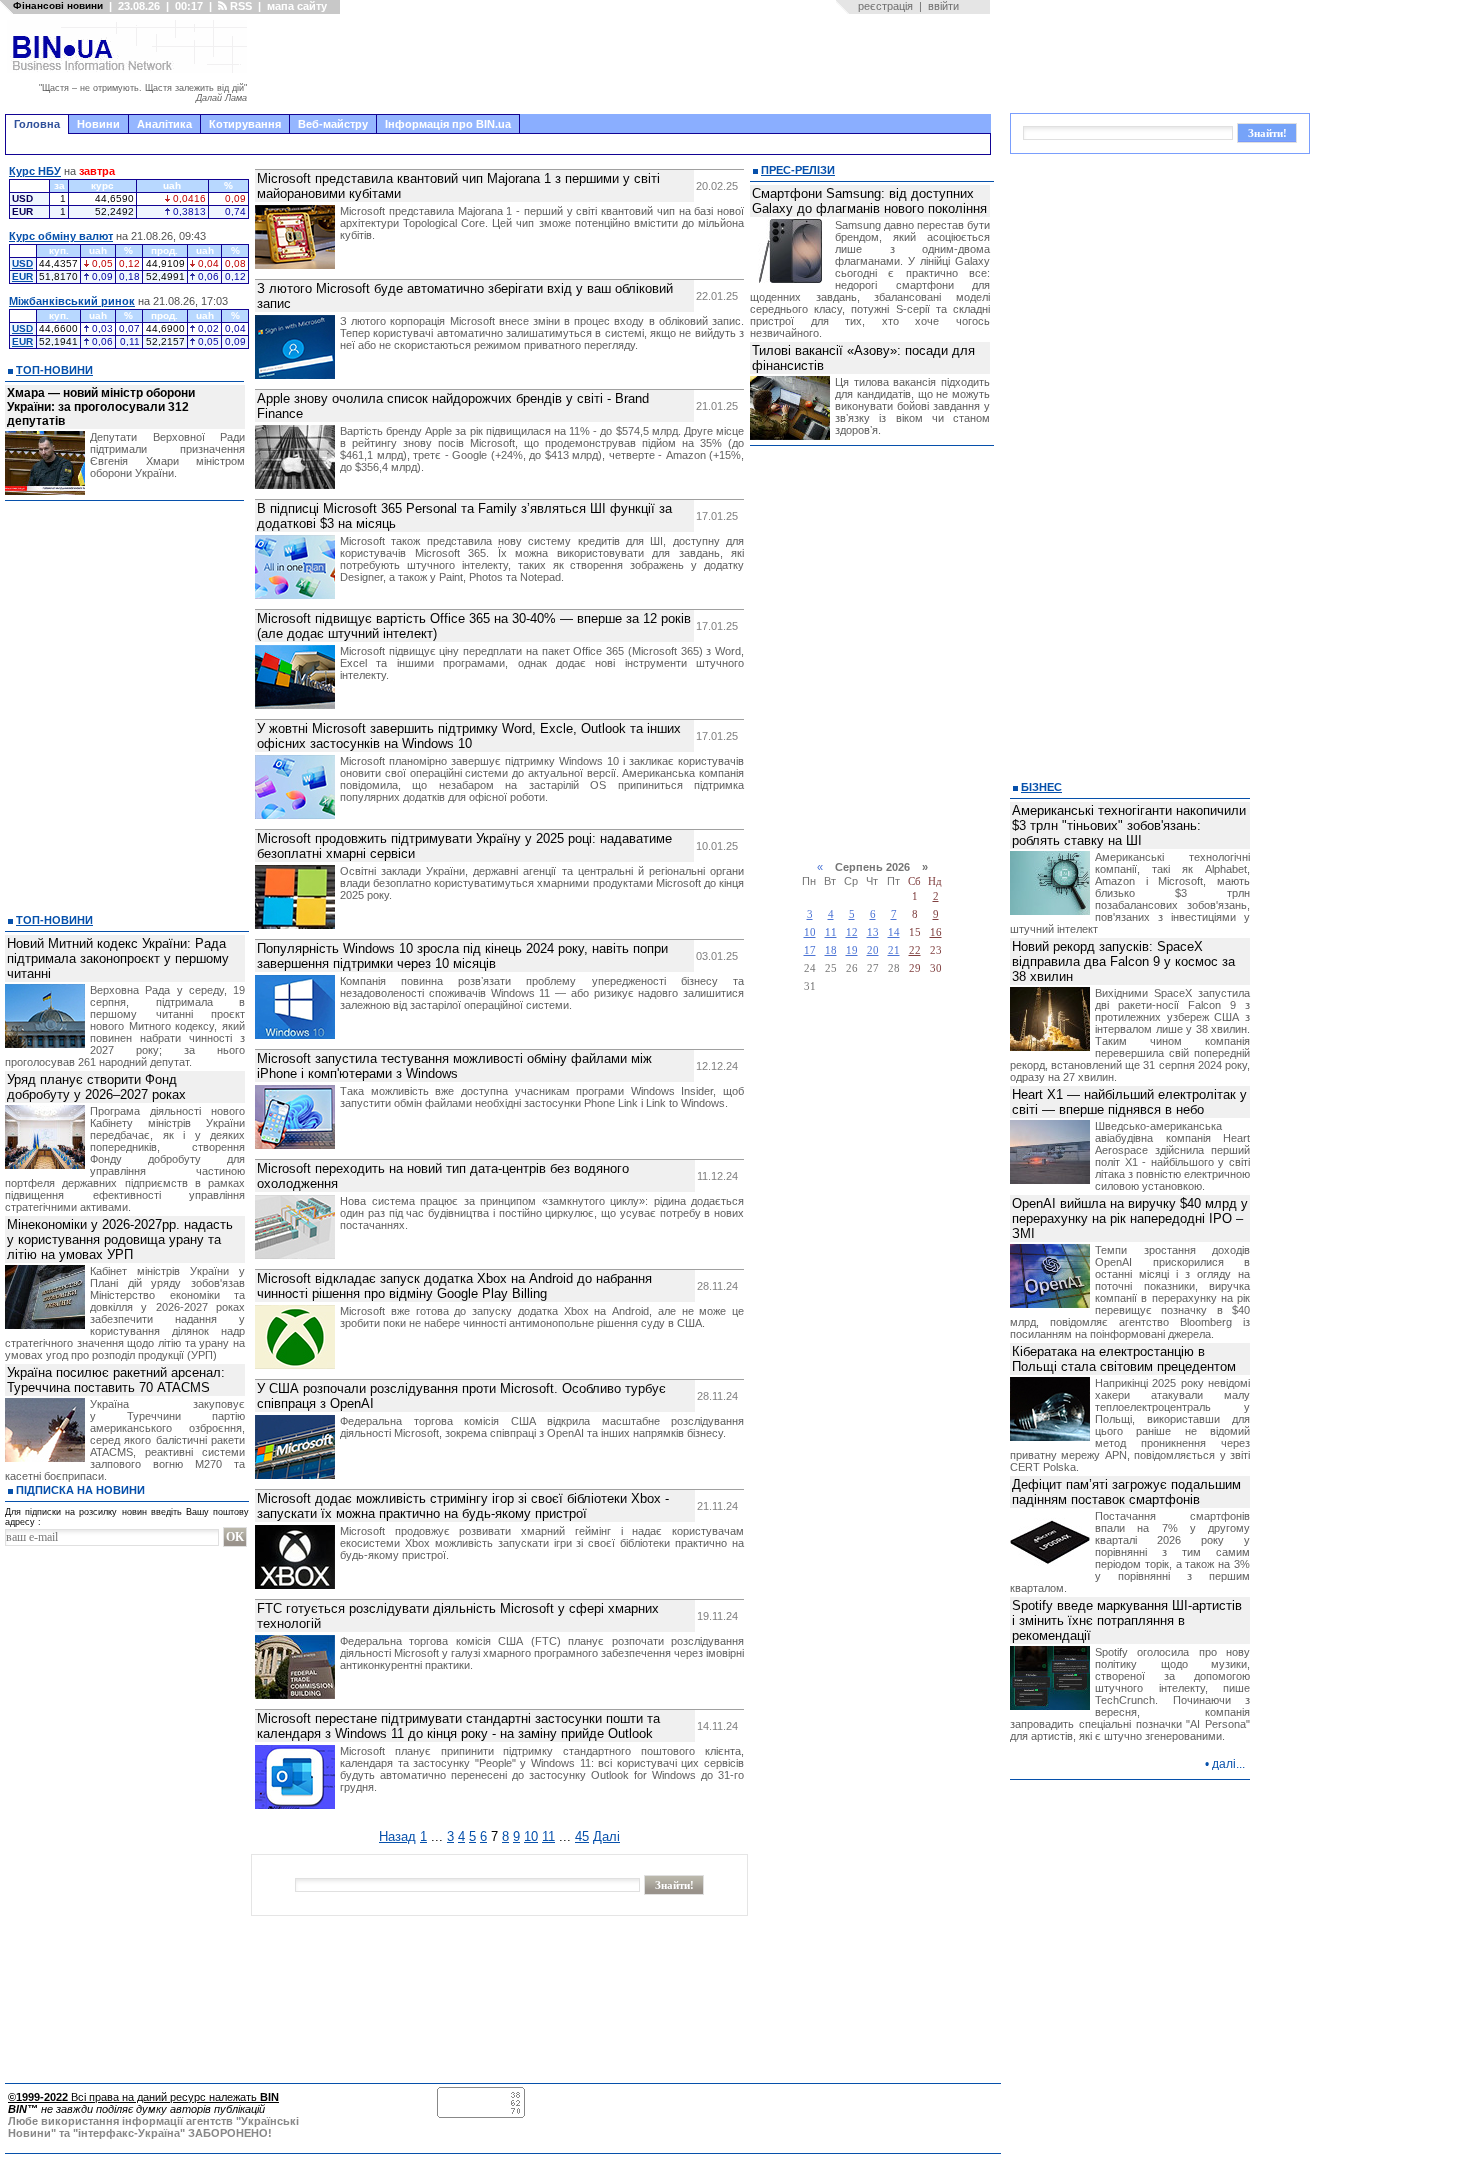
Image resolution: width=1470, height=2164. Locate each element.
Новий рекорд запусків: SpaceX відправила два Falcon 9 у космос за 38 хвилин (1123, 961)
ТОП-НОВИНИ (54, 370)
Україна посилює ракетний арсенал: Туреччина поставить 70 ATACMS (116, 1380)
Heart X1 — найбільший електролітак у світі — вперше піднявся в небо (1129, 1102)
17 (810, 950)
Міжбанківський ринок (72, 301)
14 (894, 932)
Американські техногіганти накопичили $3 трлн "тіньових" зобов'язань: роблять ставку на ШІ (1129, 825)
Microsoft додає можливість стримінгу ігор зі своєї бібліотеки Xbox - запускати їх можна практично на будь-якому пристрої (463, 1506)
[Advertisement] (625, 64)
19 (852, 950)
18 (831, 950)
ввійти (943, 6)
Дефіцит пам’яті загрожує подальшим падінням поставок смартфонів (1126, 1492)
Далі (606, 1836)
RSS (239, 6)
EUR (22, 276)
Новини (98, 124)
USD (22, 263)
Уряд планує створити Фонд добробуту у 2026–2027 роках (96, 1087)
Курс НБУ (35, 171)
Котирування (245, 124)
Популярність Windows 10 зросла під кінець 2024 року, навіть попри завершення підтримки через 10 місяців (462, 956)
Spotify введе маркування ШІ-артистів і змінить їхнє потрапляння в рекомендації (1127, 1620)
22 (915, 950)
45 (582, 1836)
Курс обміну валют (61, 236)
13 (873, 932)
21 (894, 950)
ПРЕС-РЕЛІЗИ (798, 170)
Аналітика (164, 124)
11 (548, 1836)
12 (852, 932)
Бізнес (1041, 787)
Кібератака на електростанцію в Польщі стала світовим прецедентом (1124, 1359)
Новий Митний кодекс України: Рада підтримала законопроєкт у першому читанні (118, 958)
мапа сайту (297, 6)
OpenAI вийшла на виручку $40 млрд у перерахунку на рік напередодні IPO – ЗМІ (1130, 1218)
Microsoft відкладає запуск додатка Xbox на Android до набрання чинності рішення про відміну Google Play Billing (454, 1286)
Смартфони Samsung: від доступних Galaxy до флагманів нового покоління (869, 201)
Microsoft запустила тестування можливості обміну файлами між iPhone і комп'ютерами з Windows (454, 1066)
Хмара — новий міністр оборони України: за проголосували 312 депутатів (101, 407)
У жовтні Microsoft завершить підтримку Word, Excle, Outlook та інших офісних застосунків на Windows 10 (469, 736)
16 (936, 932)
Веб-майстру (333, 124)
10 (531, 1836)
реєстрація (885, 6)
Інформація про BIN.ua (448, 124)
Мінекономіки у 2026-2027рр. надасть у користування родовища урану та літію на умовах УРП (120, 1239)
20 (873, 950)
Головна (37, 124)
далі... (1228, 1764)
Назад (397, 1836)
